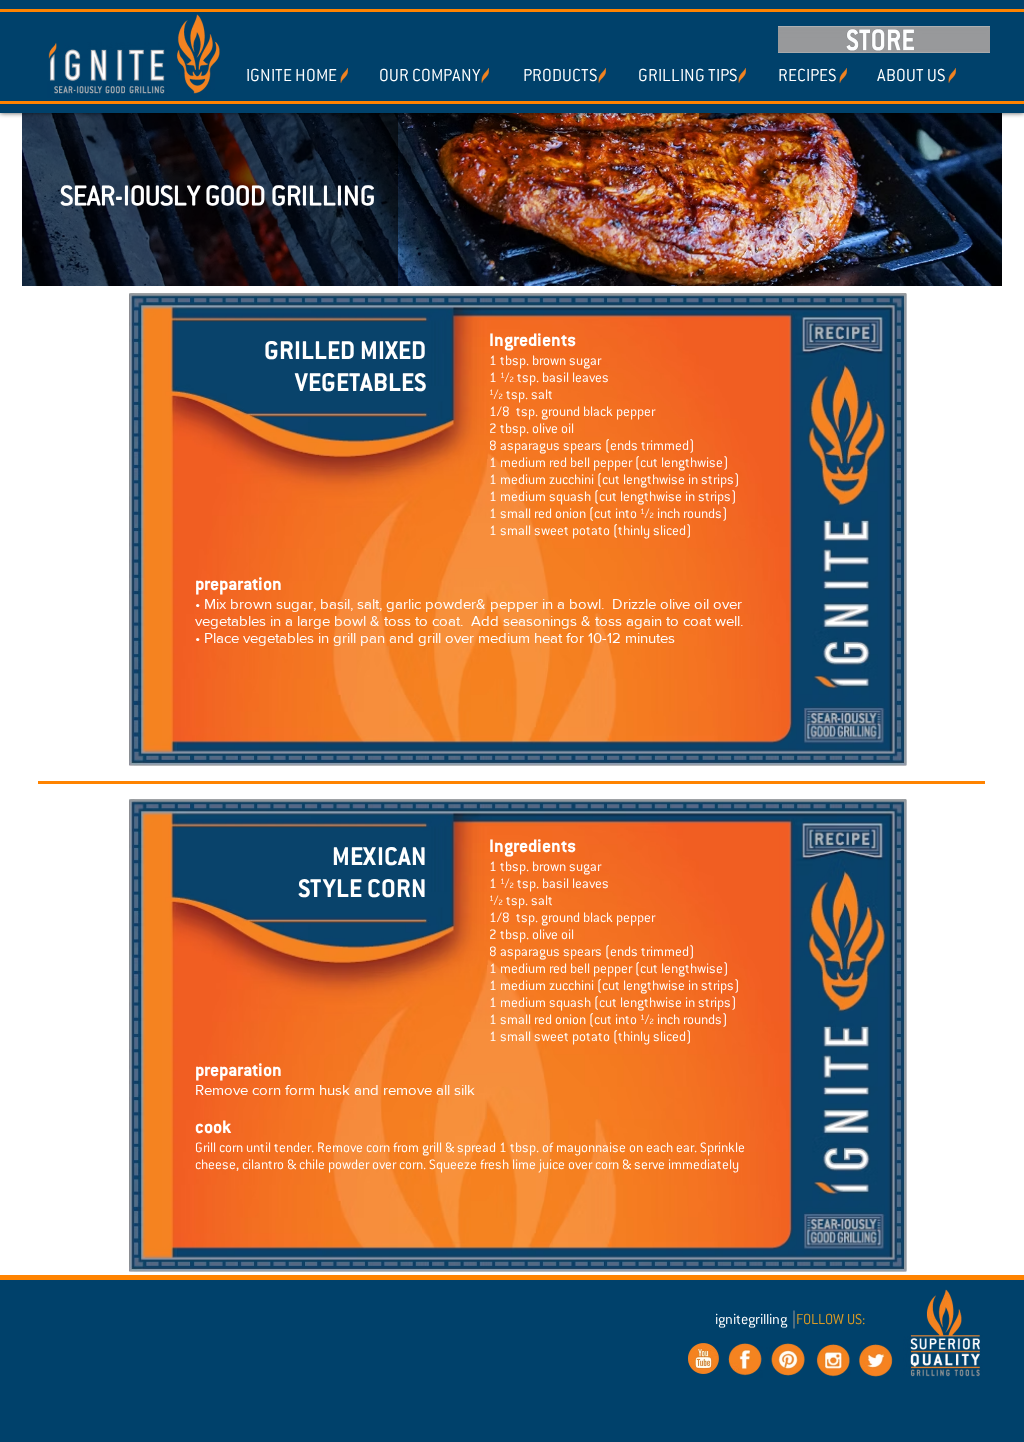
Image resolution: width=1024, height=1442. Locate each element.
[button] (559, 76)
